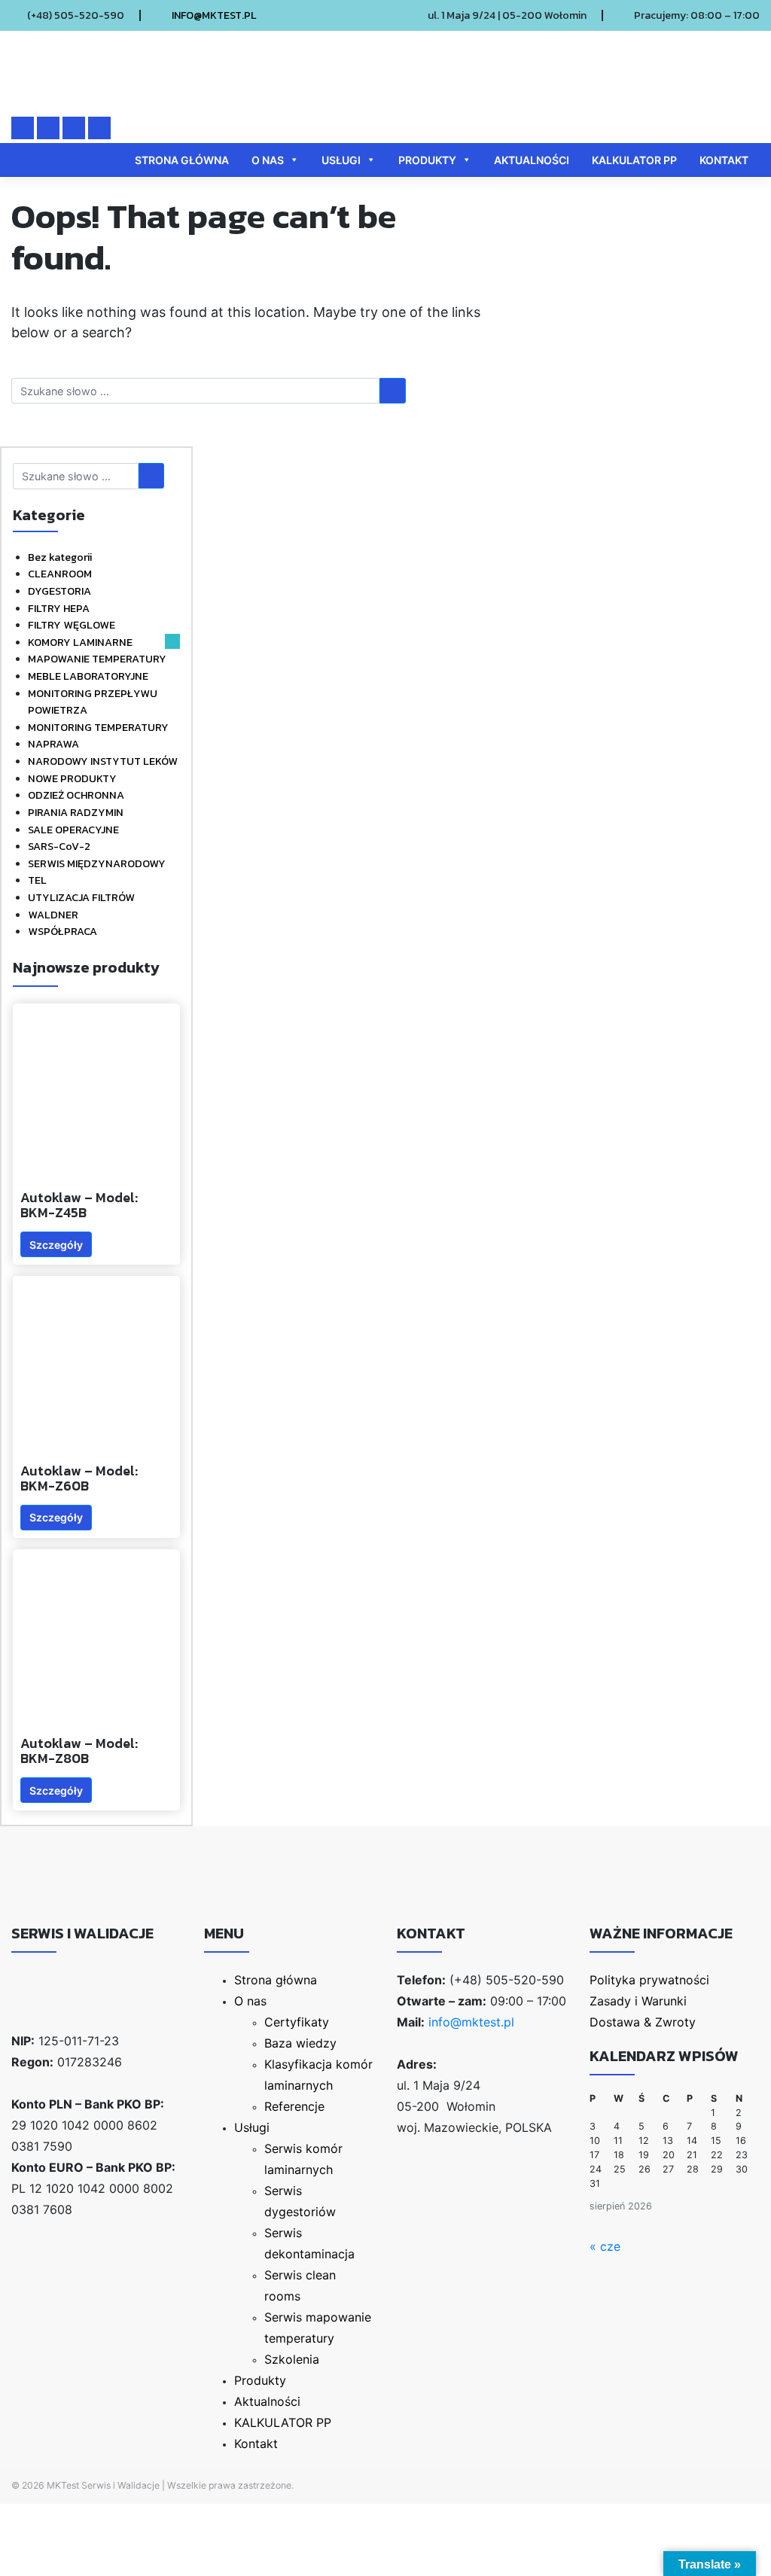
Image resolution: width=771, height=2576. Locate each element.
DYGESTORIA (59, 591)
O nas (268, 160)
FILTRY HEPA (59, 608)
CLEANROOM (60, 574)
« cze (605, 2246)
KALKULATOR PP (634, 160)
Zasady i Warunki (638, 2001)
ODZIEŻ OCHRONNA (76, 795)
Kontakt (724, 160)
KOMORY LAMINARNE (80, 642)
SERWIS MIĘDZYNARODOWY (97, 863)
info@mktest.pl (471, 2022)
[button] (172, 641)
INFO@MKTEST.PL (214, 15)
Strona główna (182, 160)
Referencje (294, 2106)
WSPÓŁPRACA (62, 931)
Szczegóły (56, 1245)
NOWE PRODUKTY (72, 778)
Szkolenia (292, 2359)
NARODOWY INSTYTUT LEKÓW (103, 761)
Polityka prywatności (649, 1980)
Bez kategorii (60, 557)
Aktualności (532, 160)
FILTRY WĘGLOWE (72, 625)
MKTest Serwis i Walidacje (103, 2485)
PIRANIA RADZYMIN (76, 812)
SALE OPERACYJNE (73, 830)
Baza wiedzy (300, 2043)
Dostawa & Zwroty (643, 2022)
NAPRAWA (53, 744)
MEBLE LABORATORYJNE (88, 676)
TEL (37, 880)
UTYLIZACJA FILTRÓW (81, 897)
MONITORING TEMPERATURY (98, 727)
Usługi (341, 160)
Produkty (427, 160)
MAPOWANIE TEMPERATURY (97, 659)
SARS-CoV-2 (59, 846)
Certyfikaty (297, 2022)
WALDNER (53, 915)
